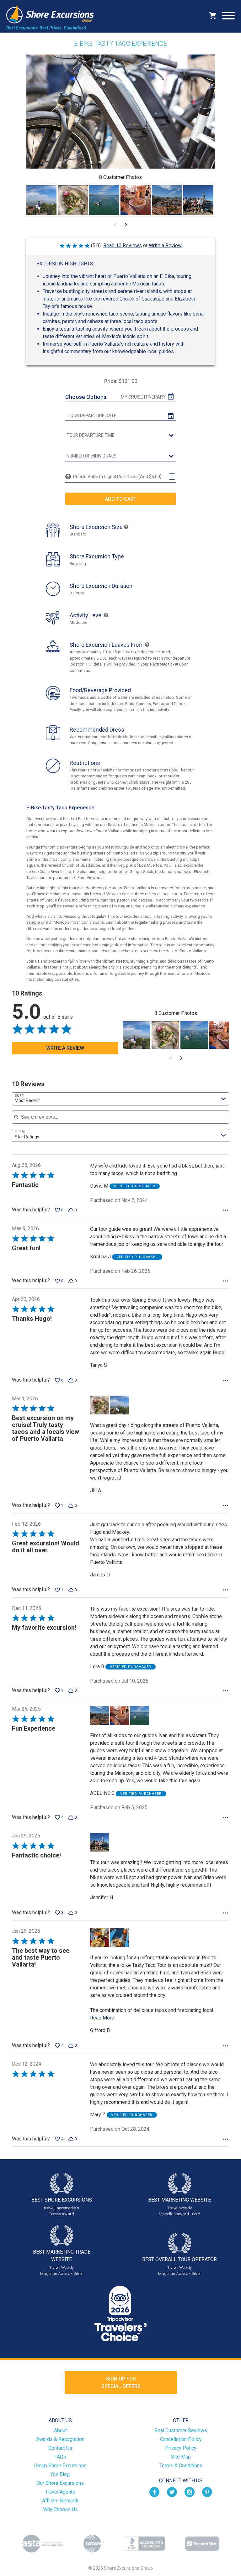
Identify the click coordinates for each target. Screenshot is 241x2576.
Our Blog (60, 2474)
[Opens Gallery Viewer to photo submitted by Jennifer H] (198, 200)
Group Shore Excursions (60, 2466)
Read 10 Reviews (123, 246)
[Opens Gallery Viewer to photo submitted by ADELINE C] (104, 200)
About (60, 2430)
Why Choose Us (60, 2509)
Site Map (181, 2457)
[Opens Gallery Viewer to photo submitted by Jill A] (41, 200)
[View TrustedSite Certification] (202, 2544)
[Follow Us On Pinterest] (207, 2492)
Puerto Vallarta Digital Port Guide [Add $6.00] (117, 477)
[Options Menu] (226, 1210)
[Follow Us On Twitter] (172, 2492)
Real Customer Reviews (181, 2430)
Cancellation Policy (181, 2439)
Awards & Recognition (60, 2439)
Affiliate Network (60, 2501)
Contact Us (60, 2448)
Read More (102, 2018)
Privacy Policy (181, 2448)
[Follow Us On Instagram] (190, 2492)
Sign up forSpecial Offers (121, 2383)
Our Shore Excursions (60, 2483)
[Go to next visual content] (126, 225)
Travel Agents (60, 2492)
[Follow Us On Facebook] (154, 2492)
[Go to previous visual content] (115, 225)
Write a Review (165, 246)
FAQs (60, 2457)
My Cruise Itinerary (143, 397)
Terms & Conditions (181, 2466)
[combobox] (120, 1099)
